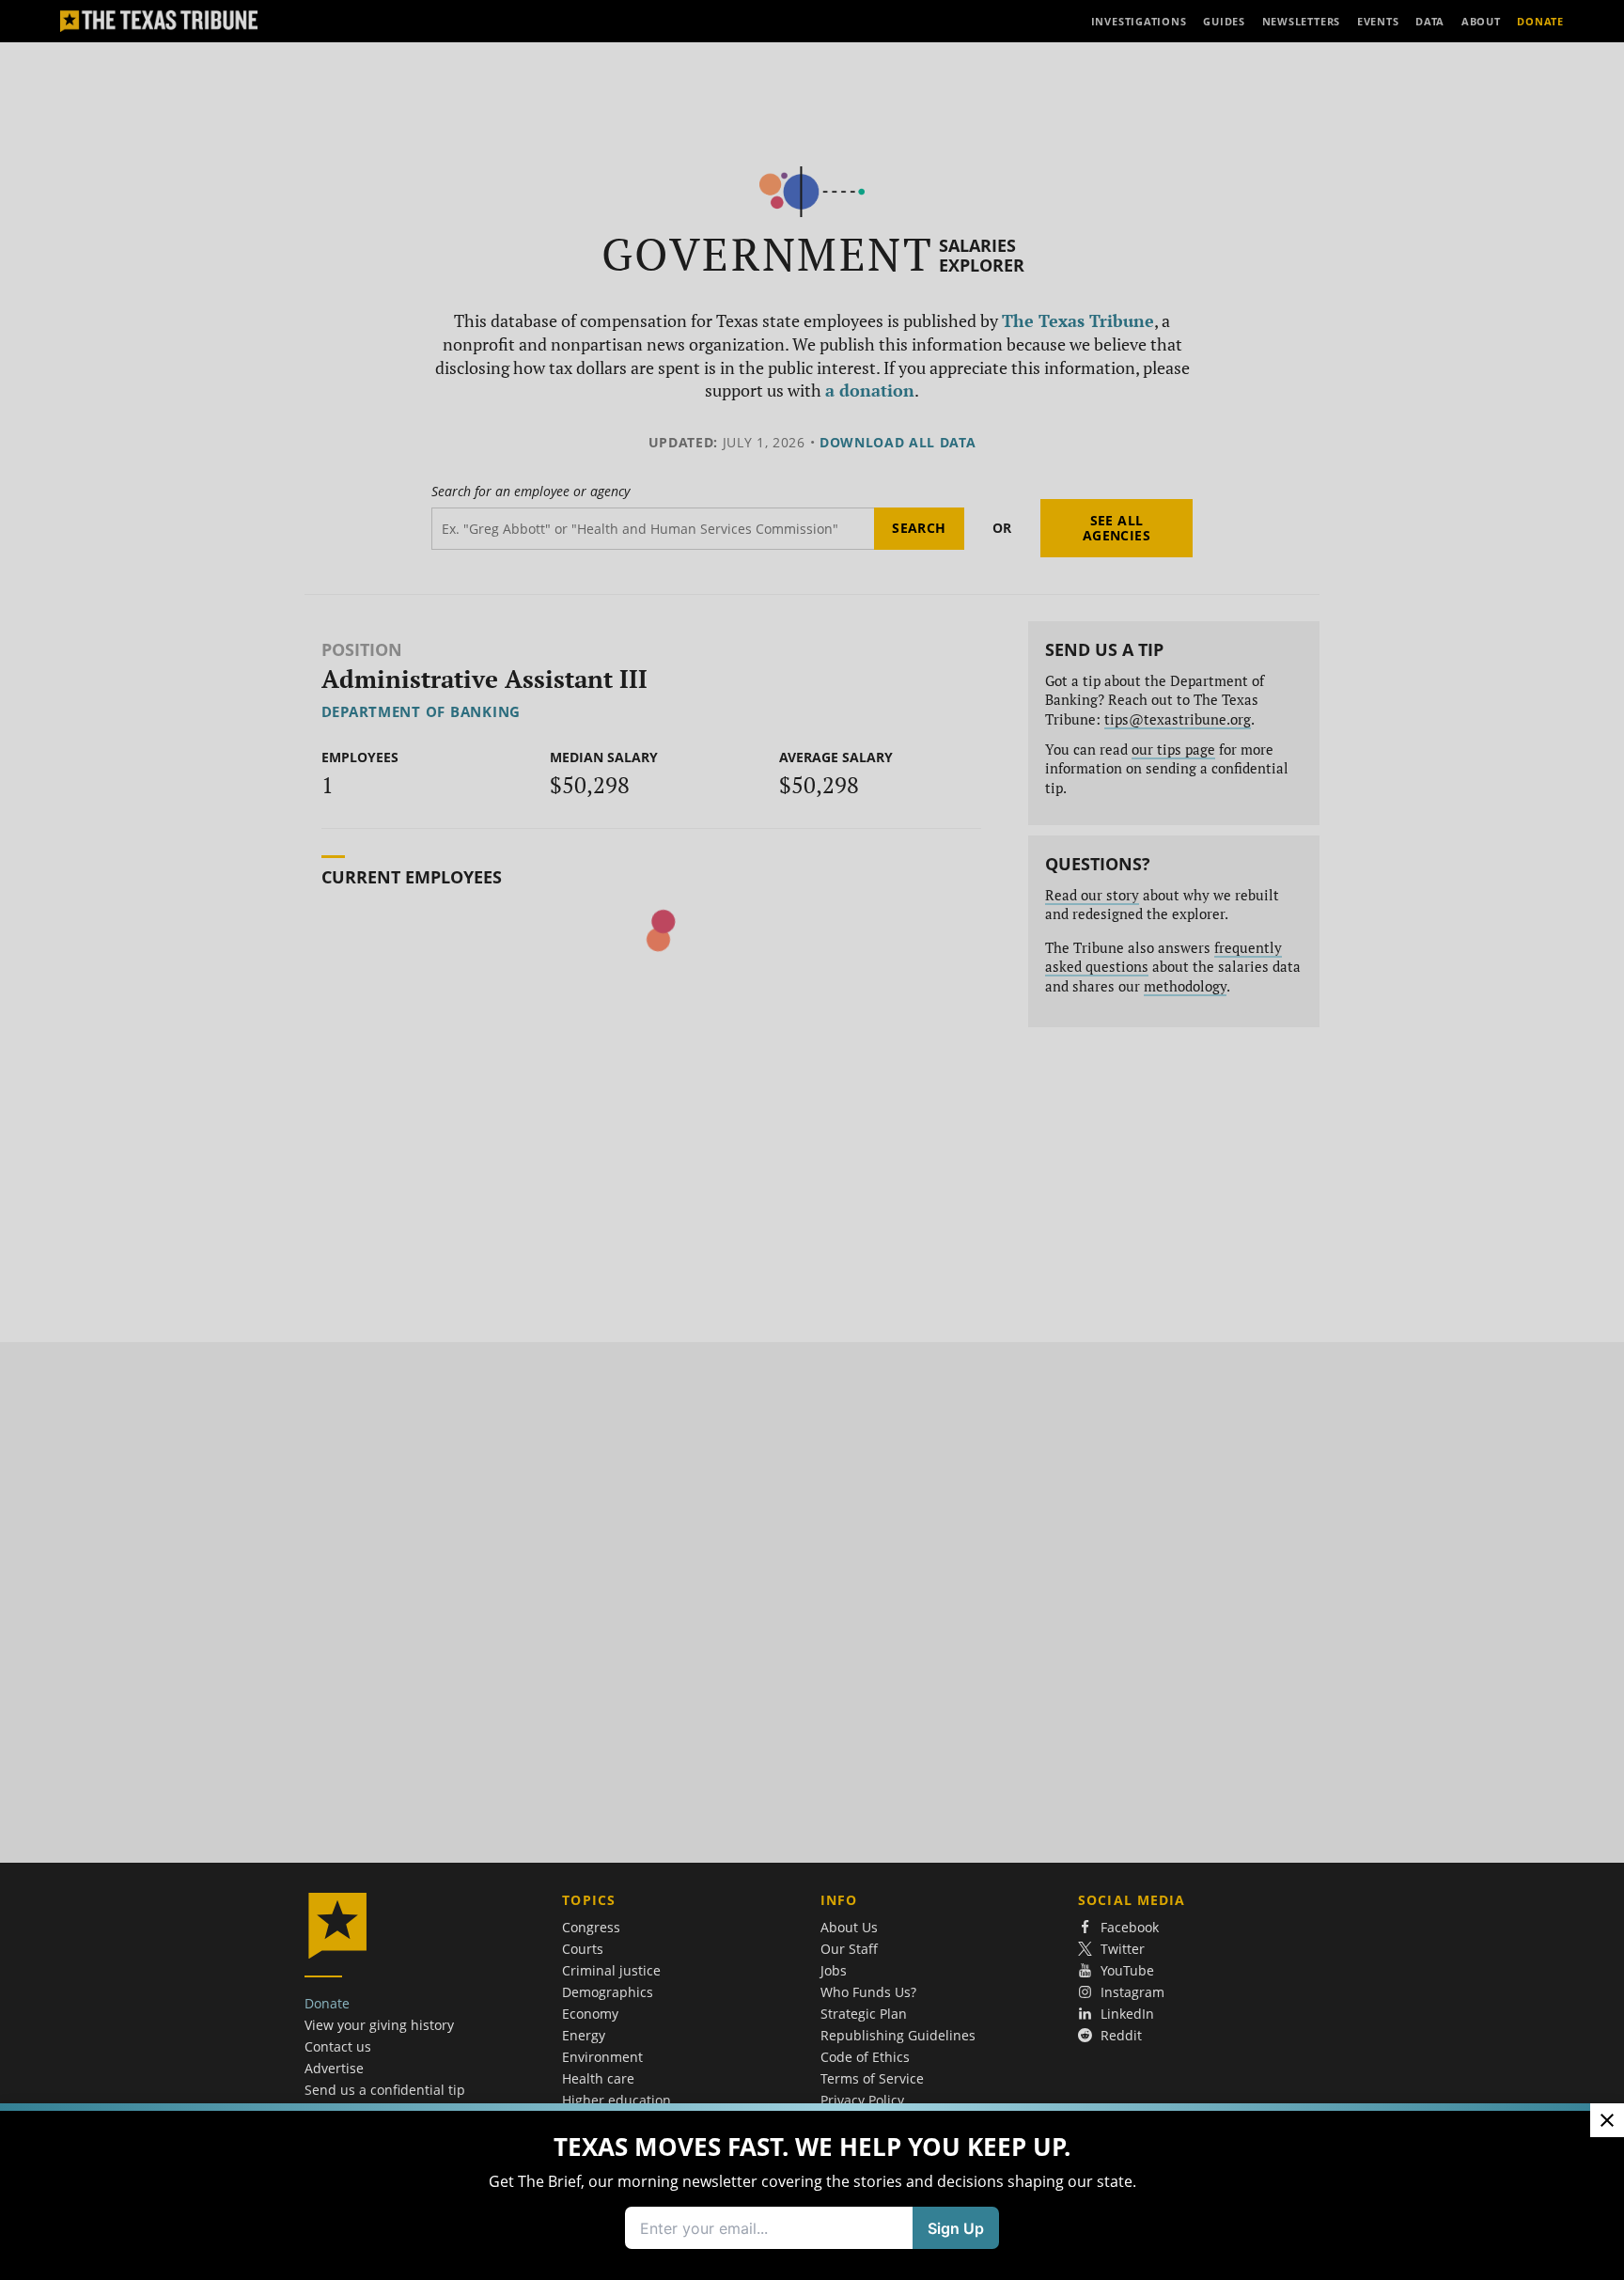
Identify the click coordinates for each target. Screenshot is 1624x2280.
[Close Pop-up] (1607, 2120)
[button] (812, 1140)
